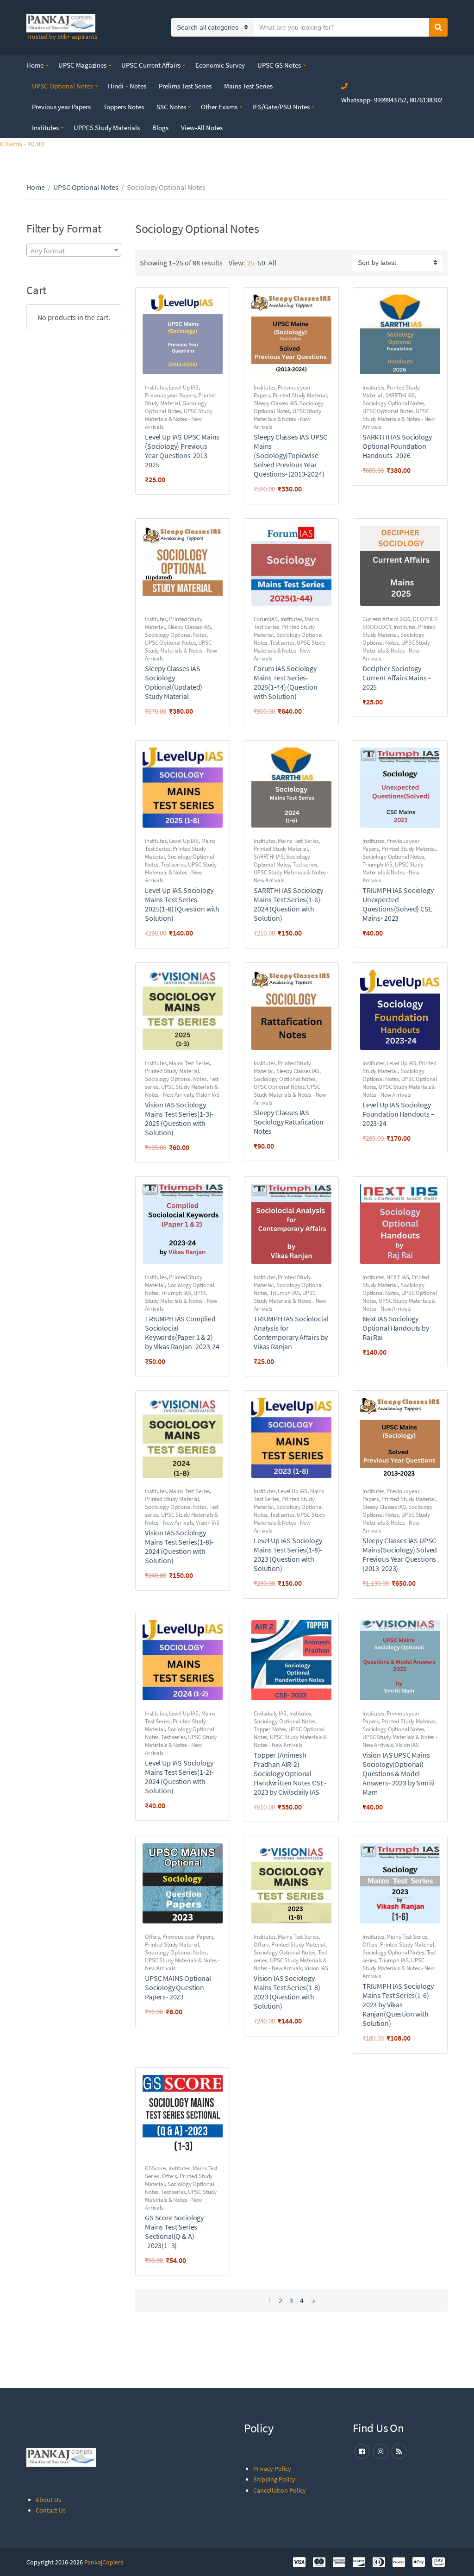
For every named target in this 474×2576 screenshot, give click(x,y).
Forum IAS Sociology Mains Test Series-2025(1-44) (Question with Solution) (286, 682)
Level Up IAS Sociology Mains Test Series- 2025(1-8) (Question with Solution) (182, 904)
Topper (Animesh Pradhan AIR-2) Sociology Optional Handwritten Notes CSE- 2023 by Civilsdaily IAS (290, 1773)
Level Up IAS (184, 387)
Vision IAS (208, 1095)
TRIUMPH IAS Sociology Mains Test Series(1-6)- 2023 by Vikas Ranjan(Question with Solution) (398, 2004)
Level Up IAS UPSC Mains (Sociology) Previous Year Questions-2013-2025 (182, 451)
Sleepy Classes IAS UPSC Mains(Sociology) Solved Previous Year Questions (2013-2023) (400, 1554)
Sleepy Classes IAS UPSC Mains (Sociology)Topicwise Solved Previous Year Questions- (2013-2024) (290, 455)
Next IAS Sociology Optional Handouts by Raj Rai (396, 1328)
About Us (48, 2500)
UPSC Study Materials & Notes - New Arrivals (179, 419)
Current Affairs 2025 (386, 619)
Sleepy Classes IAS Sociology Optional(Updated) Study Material (174, 682)
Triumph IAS (377, 864)
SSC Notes (171, 107)
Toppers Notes (124, 107)
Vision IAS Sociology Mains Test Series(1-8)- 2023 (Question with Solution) (288, 1992)
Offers (152, 1937)
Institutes (45, 128)
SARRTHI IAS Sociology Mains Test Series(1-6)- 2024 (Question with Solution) (288, 904)
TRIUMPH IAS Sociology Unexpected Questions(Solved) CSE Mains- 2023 (398, 904)
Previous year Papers (61, 107)
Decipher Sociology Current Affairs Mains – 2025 (397, 678)
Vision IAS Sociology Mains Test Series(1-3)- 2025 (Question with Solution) (179, 1118)
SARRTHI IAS (400, 395)
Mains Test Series (248, 86)
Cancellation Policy (280, 2490)
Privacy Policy (272, 2469)
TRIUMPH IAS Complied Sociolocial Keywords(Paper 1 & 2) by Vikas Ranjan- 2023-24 (182, 1332)
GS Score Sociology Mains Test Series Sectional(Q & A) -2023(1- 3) (174, 2231)
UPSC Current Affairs (151, 65)
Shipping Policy (274, 2479)
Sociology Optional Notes (176, 407)
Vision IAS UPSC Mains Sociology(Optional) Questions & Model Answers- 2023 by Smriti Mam (399, 1773)
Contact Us (51, 2510)
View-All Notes (202, 128)
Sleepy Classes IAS (275, 403)
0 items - (22, 144)
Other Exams (219, 107)
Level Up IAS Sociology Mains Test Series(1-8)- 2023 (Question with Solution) (288, 1554)
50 (262, 263)
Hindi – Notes (127, 86)
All (272, 263)
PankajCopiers (104, 2562)
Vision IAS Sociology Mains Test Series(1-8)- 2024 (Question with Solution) (179, 1546)
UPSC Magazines (82, 65)
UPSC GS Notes (279, 65)
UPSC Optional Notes (62, 86)
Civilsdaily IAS (270, 1713)
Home (35, 65)
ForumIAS (266, 619)
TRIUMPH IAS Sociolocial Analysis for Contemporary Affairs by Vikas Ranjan (291, 1332)
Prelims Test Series (185, 86)
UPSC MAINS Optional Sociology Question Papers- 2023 (178, 1987)
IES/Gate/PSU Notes (281, 107)
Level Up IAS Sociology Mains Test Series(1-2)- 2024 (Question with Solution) (179, 1777)
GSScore (155, 2168)
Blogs (160, 128)
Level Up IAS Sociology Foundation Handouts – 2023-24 (399, 1114)
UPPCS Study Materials (107, 128)
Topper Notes (270, 1729)
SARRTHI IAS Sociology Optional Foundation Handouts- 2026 (397, 446)
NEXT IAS (398, 1277)
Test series (282, 643)
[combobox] (74, 250)
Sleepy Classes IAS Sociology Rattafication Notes (289, 1122)
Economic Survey (220, 65)
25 (251, 263)
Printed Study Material (300, 395)
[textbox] (74, 251)
